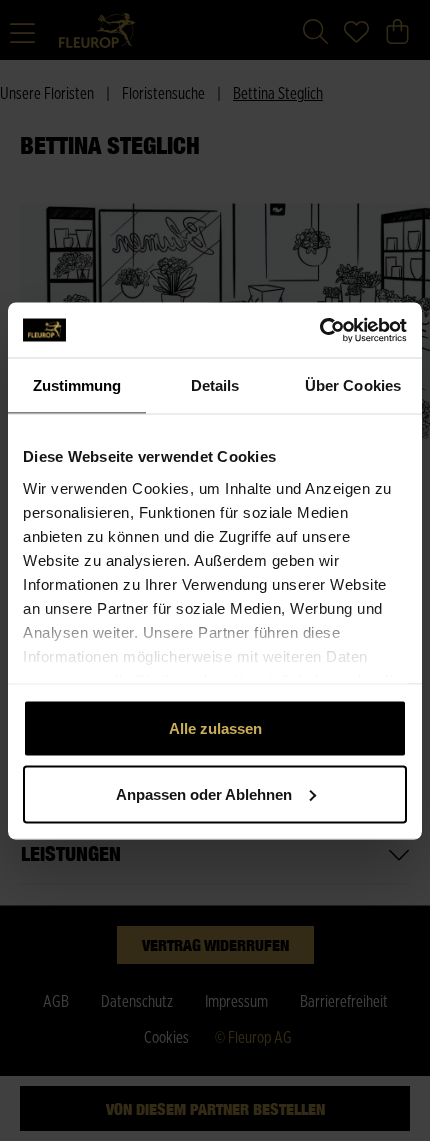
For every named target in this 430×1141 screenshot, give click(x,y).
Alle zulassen (215, 728)
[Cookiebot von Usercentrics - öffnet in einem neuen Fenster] (319, 330)
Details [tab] (215, 385)
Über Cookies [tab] (353, 385)
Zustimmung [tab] (77, 385)
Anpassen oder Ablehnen (204, 793)
